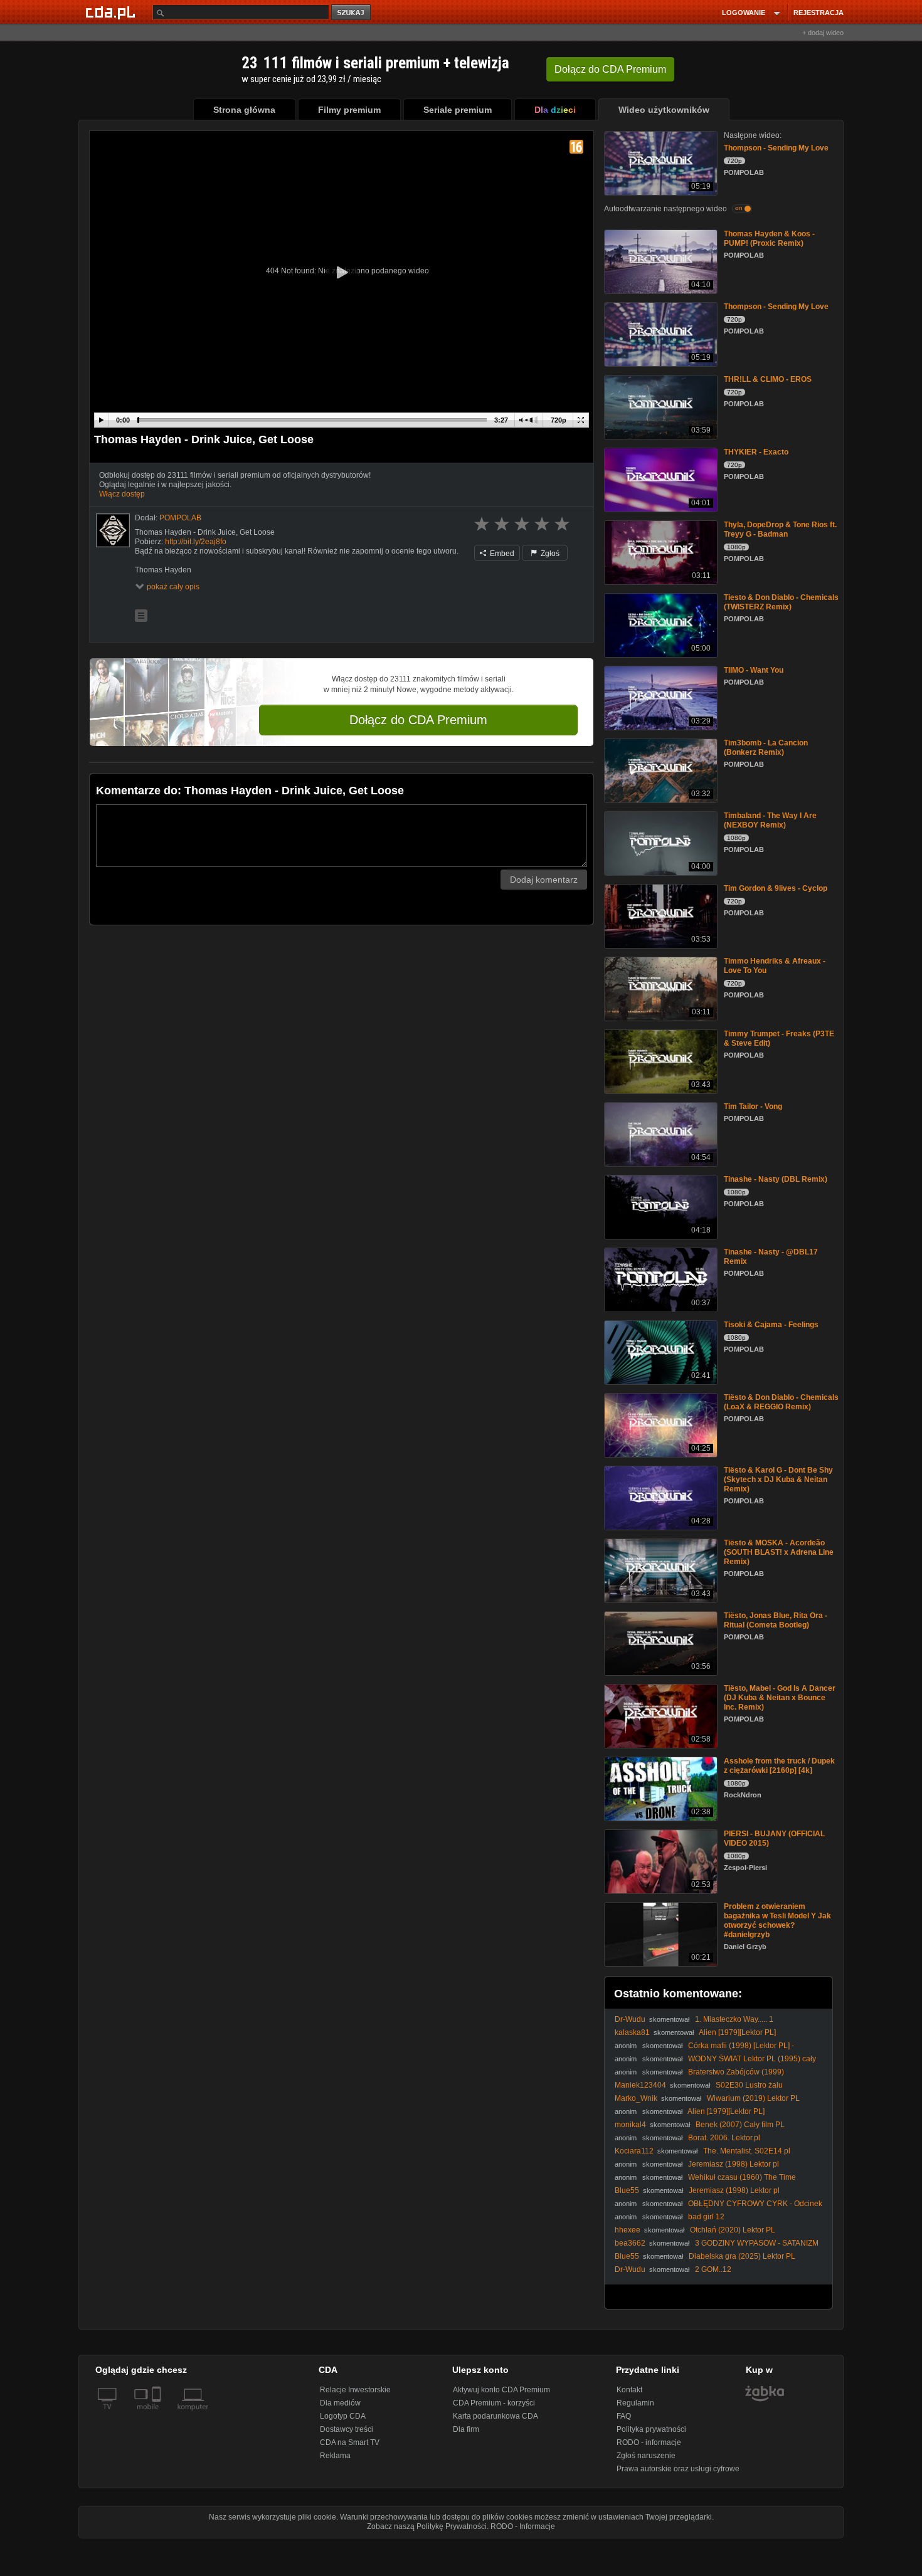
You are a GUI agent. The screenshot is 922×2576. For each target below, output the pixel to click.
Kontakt (629, 2390)
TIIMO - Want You (754, 670)
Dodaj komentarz (544, 880)
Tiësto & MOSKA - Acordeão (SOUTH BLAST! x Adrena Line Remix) (779, 1552)
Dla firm (466, 2429)
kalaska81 (632, 2032)
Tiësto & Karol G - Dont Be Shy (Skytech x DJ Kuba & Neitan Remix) (778, 1480)
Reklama (335, 2456)
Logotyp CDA (343, 2416)
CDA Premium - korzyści (494, 2403)
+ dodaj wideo (823, 33)
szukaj (352, 13)
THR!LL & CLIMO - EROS (768, 379)
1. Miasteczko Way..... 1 (734, 2019)
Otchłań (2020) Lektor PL (733, 2230)
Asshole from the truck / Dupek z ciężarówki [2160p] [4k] (779, 1766)
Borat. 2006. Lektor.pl (724, 2138)
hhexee (628, 2230)
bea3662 (630, 2243)
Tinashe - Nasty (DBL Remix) (776, 1179)
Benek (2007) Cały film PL (740, 2125)
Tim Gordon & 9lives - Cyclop (776, 888)
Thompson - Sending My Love (776, 148)
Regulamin (635, 2403)
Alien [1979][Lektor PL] (737, 2032)
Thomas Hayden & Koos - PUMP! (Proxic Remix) (769, 239)
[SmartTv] (158, 2414)
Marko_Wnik (636, 2098)
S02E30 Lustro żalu (749, 2085)
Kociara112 (634, 2151)
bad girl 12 (706, 2217)
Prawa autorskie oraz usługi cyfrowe (678, 2469)
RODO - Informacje (523, 2526)
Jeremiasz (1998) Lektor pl (734, 2164)
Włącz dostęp (122, 494)
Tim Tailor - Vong (753, 1107)
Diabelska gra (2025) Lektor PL (742, 2256)
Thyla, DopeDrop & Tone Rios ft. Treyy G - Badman (780, 529)
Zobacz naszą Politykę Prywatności (427, 2526)
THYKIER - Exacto (756, 452)
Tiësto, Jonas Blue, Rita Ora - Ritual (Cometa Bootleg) (776, 1620)
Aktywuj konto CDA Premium (501, 2390)
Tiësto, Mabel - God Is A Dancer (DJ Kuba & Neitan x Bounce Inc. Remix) (780, 1698)
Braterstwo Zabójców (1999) (736, 2072)
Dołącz (610, 69)
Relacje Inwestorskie (355, 2390)
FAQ (624, 2416)
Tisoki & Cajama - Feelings (771, 1325)
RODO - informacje (649, 2442)
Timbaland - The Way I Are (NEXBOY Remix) (770, 820)
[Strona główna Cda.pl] (112, 12)
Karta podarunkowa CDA (495, 2416)
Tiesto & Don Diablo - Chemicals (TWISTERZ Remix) (781, 602)
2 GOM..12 (713, 2269)
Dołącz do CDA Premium (418, 720)
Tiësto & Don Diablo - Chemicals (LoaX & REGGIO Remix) (781, 1402)
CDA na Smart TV (350, 2442)
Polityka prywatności (651, 2429)
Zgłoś (549, 554)
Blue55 (627, 2190)
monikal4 (630, 2125)
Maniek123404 (640, 2085)
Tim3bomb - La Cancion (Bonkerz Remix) (766, 748)
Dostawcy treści (347, 2429)
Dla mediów (340, 2403)
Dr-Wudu (630, 2019)
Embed (501, 554)
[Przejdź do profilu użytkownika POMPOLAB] (113, 530)
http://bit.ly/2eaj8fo (196, 542)
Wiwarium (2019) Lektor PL (753, 2098)
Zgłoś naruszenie (646, 2456)
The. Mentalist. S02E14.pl (747, 2151)
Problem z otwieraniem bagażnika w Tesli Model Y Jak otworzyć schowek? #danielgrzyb (777, 1921)
